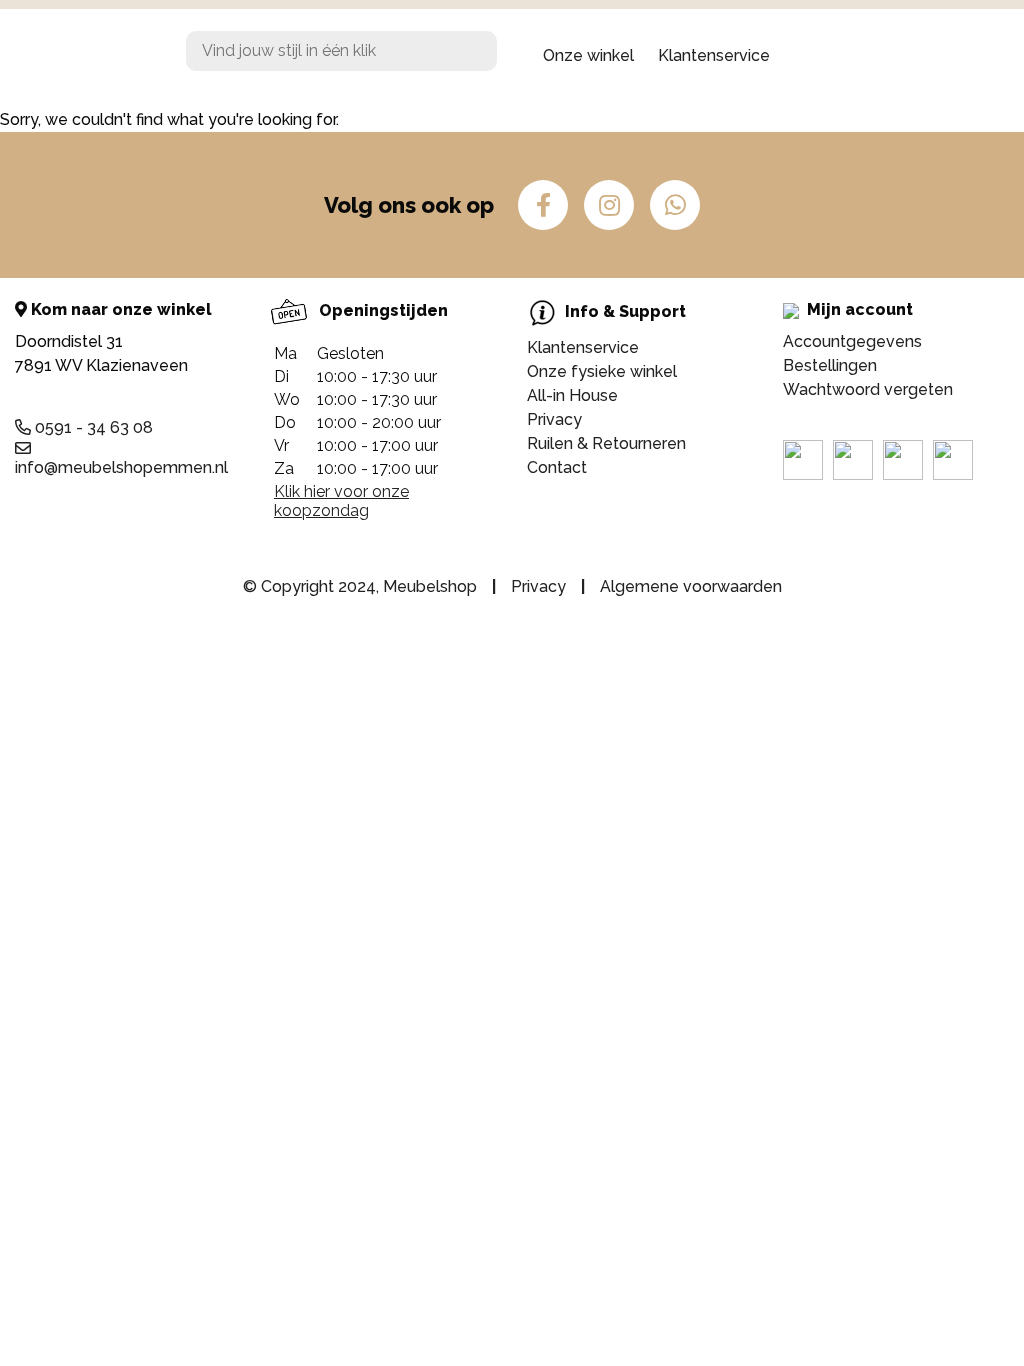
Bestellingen (830, 365)
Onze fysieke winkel (602, 371)
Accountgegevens (852, 341)
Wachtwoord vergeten (868, 389)
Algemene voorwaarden (691, 586)
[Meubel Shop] (85, 56)
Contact (557, 467)
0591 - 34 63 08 (92, 427)
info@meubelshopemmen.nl (121, 467)
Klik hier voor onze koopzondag (341, 501)
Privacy (554, 419)
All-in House (572, 395)
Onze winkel (588, 55)
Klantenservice (714, 55)
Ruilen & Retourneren (606, 443)
